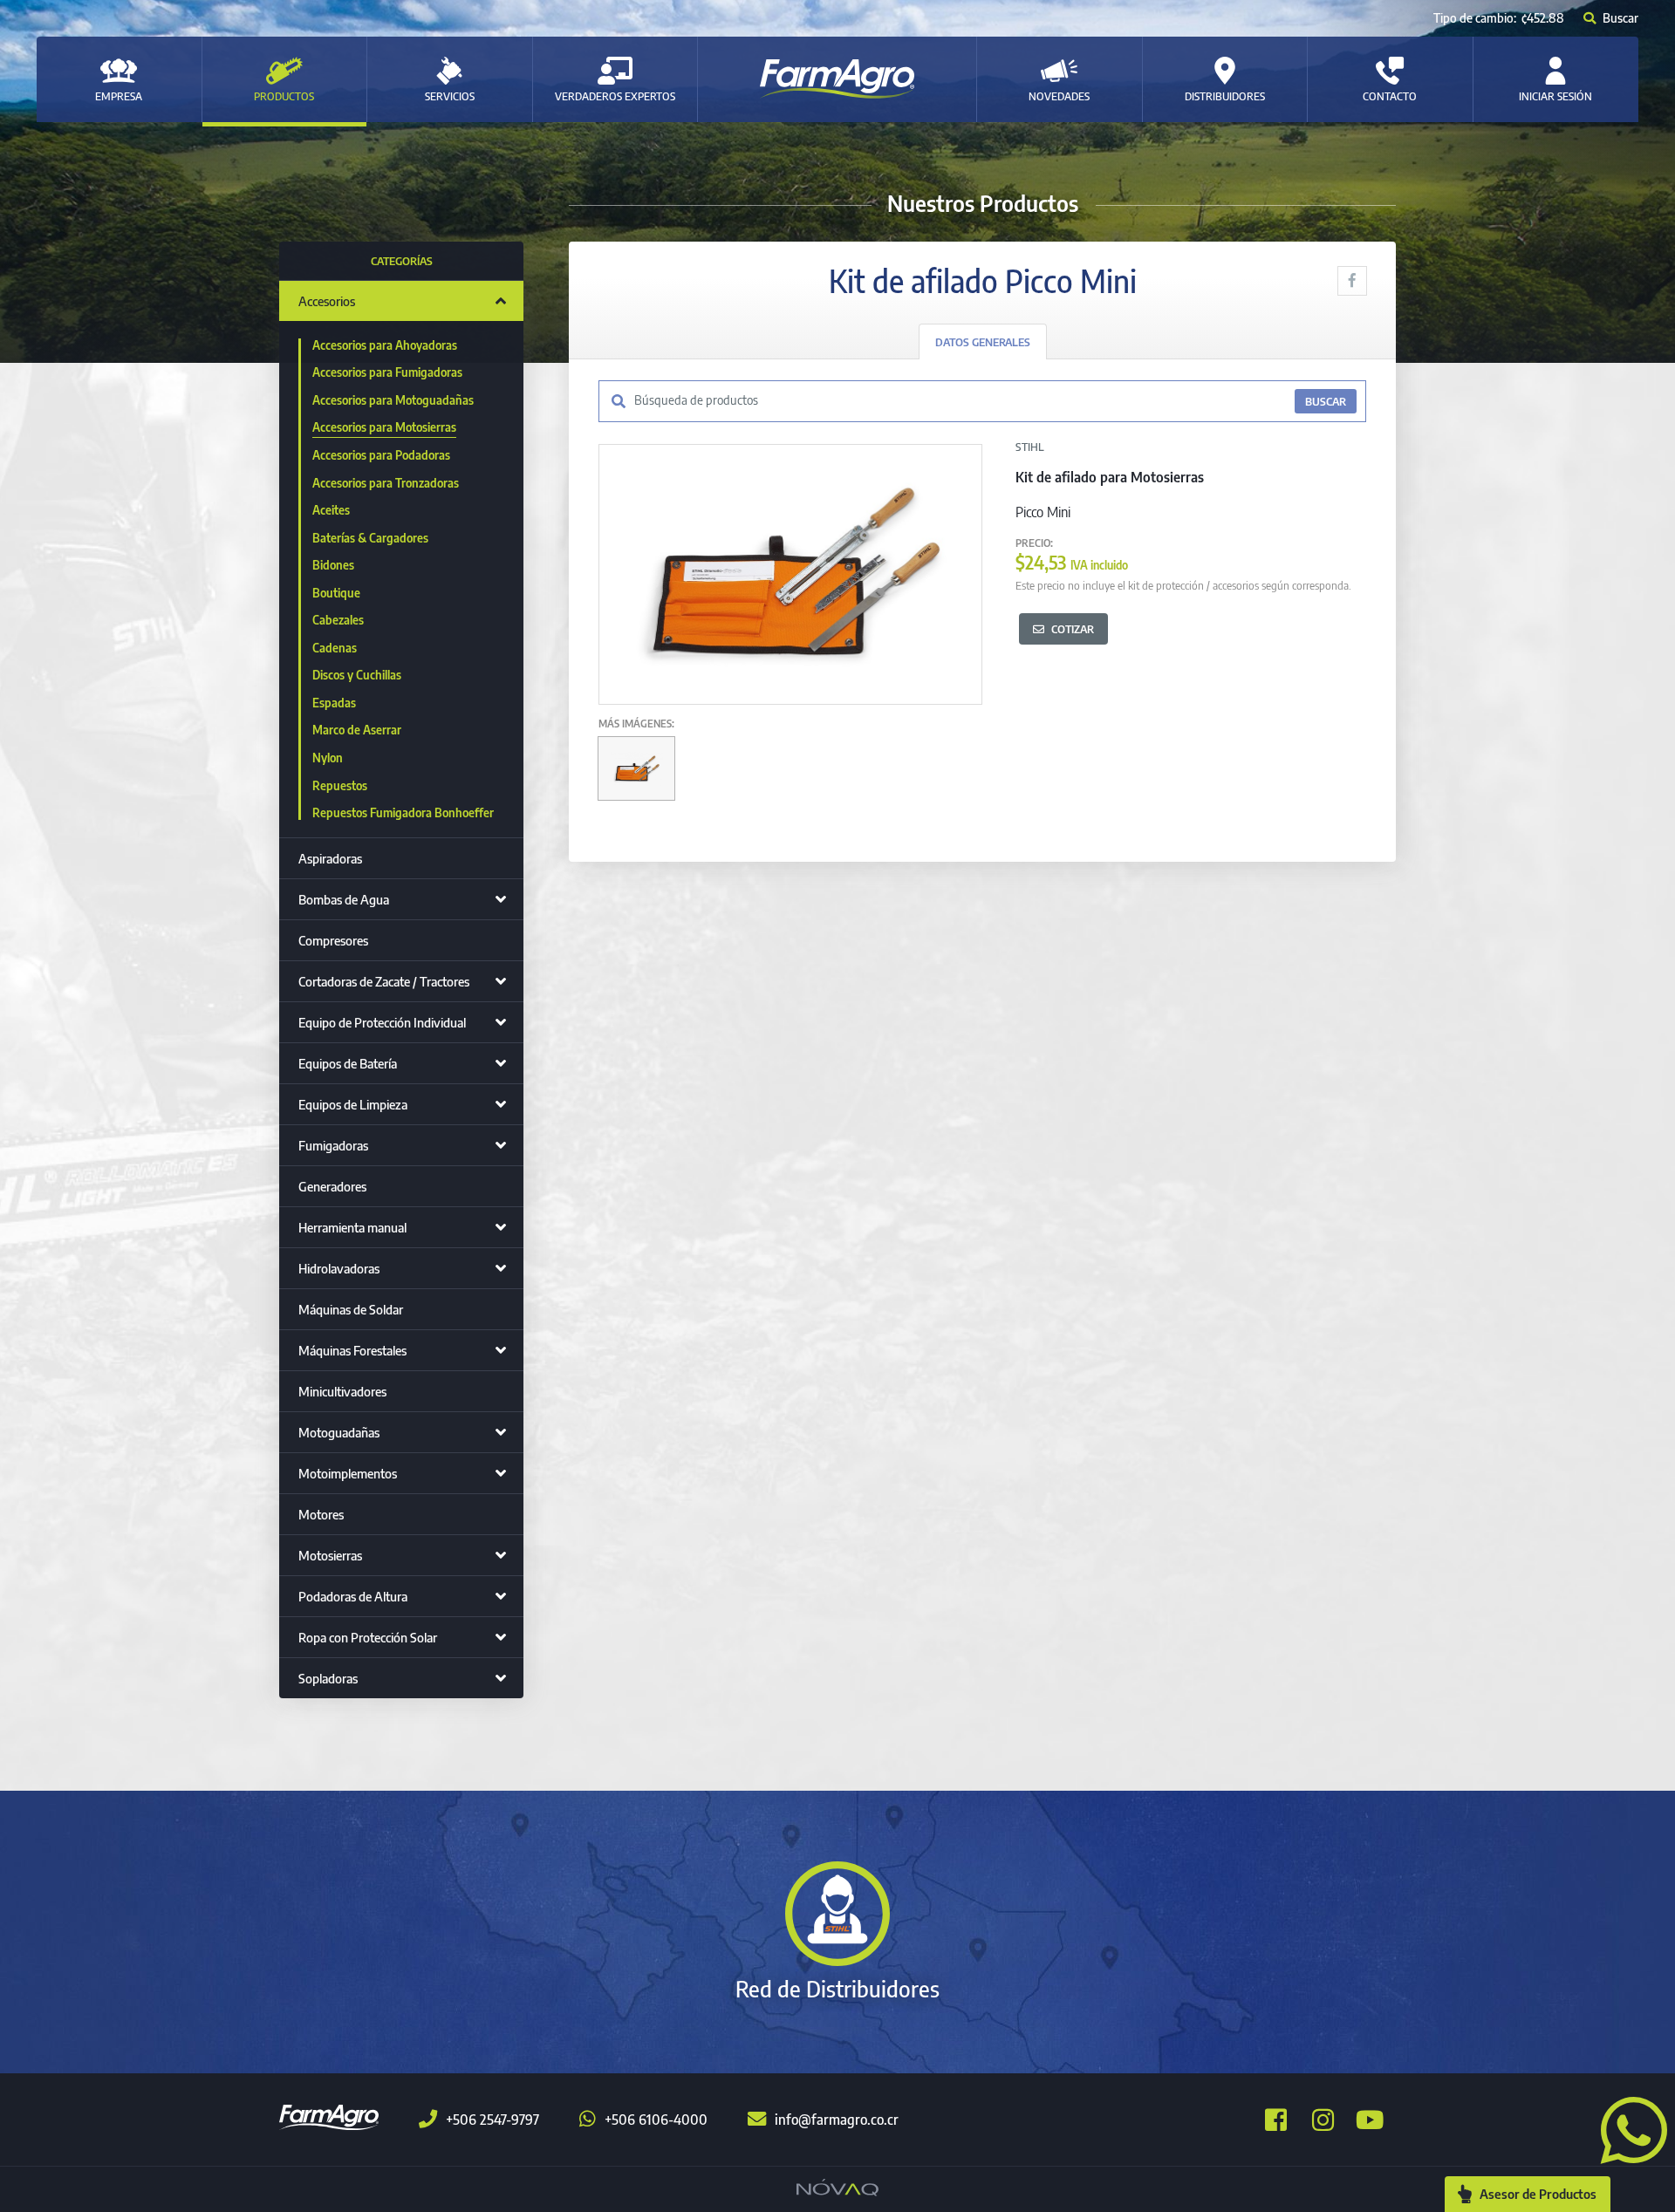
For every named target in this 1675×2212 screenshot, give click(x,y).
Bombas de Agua (344, 899)
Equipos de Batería (348, 1063)
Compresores (333, 940)
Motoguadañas (339, 1432)
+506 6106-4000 (656, 2120)
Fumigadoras (333, 1145)
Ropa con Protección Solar (368, 1637)
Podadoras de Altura (353, 1596)
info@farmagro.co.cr (837, 2120)
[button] (1627, 2128)
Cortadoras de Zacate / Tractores (384, 981)
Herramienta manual (352, 1227)
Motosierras (330, 1555)
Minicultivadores (342, 1391)
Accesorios (327, 301)
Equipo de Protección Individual (382, 1022)
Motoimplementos (348, 1473)
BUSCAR (1326, 401)
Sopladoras (328, 1678)
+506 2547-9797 (492, 2120)
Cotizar (1073, 629)
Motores (321, 1514)
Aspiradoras (330, 858)
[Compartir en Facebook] (1352, 281)
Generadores (332, 1186)
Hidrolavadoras (339, 1268)
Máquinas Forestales (352, 1350)
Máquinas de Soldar (351, 1309)
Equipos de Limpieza (353, 1104)
